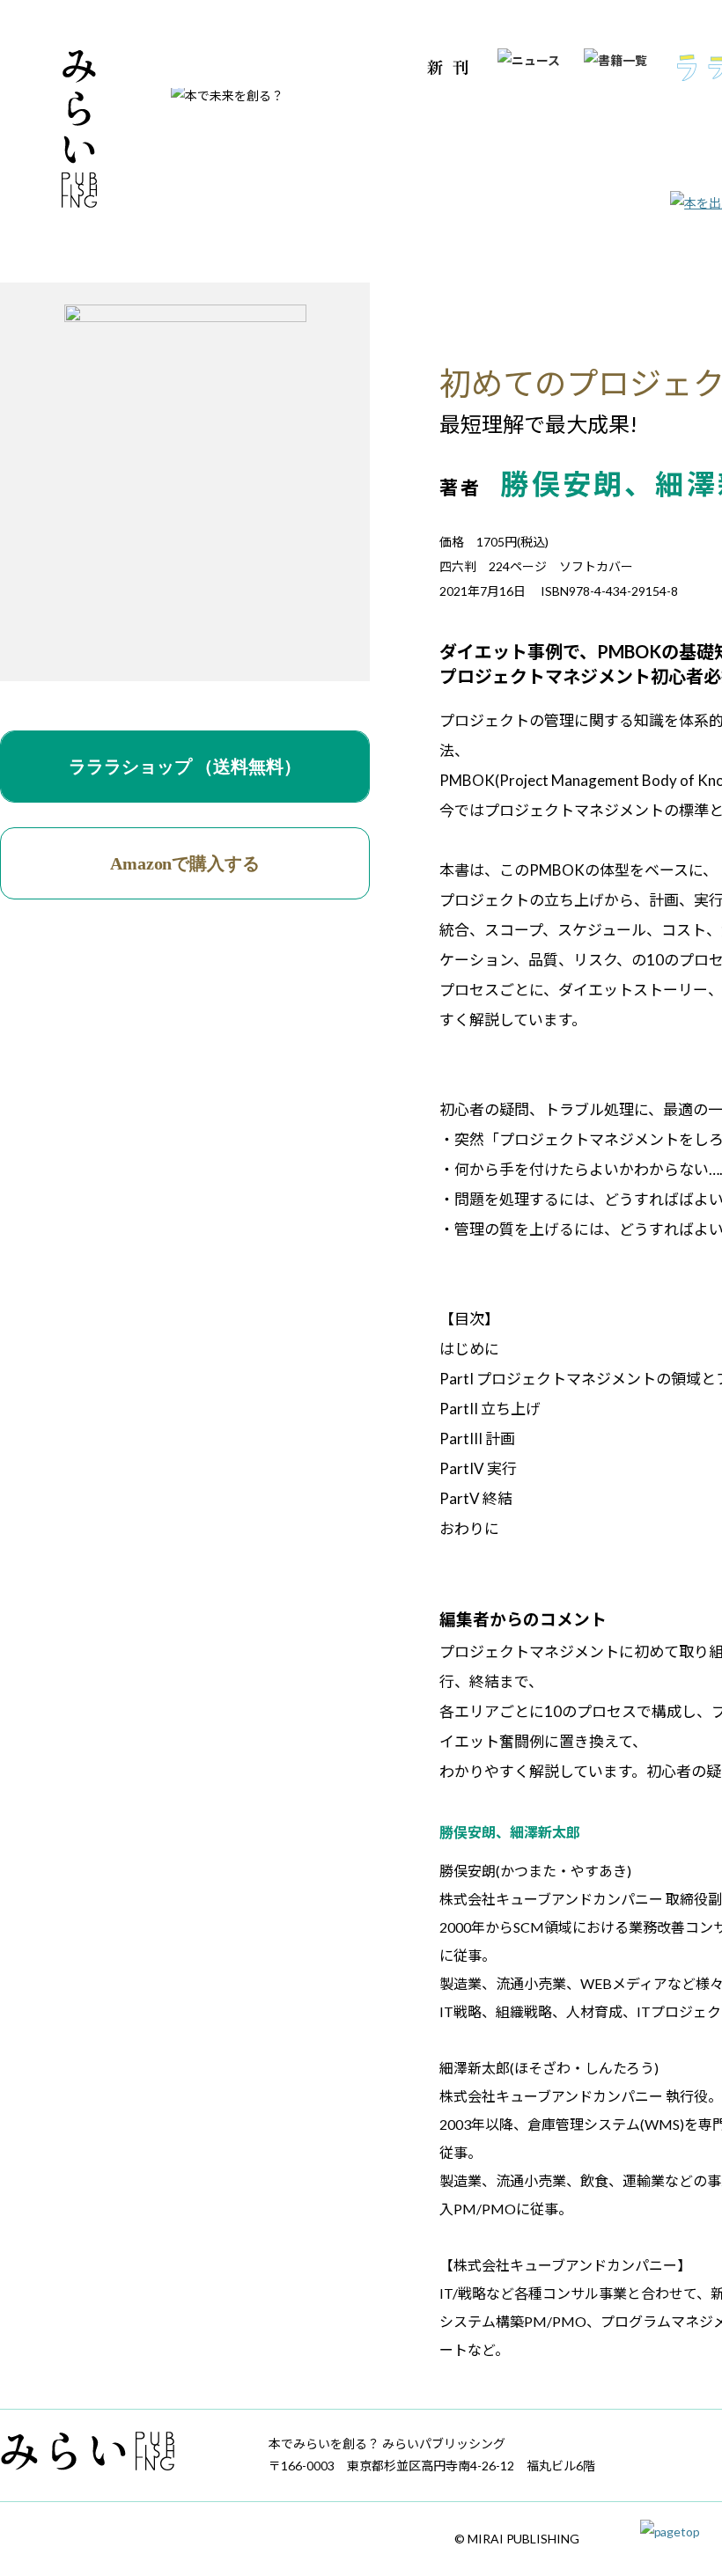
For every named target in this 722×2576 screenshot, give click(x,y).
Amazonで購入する (185, 863)
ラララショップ (185, 767)
